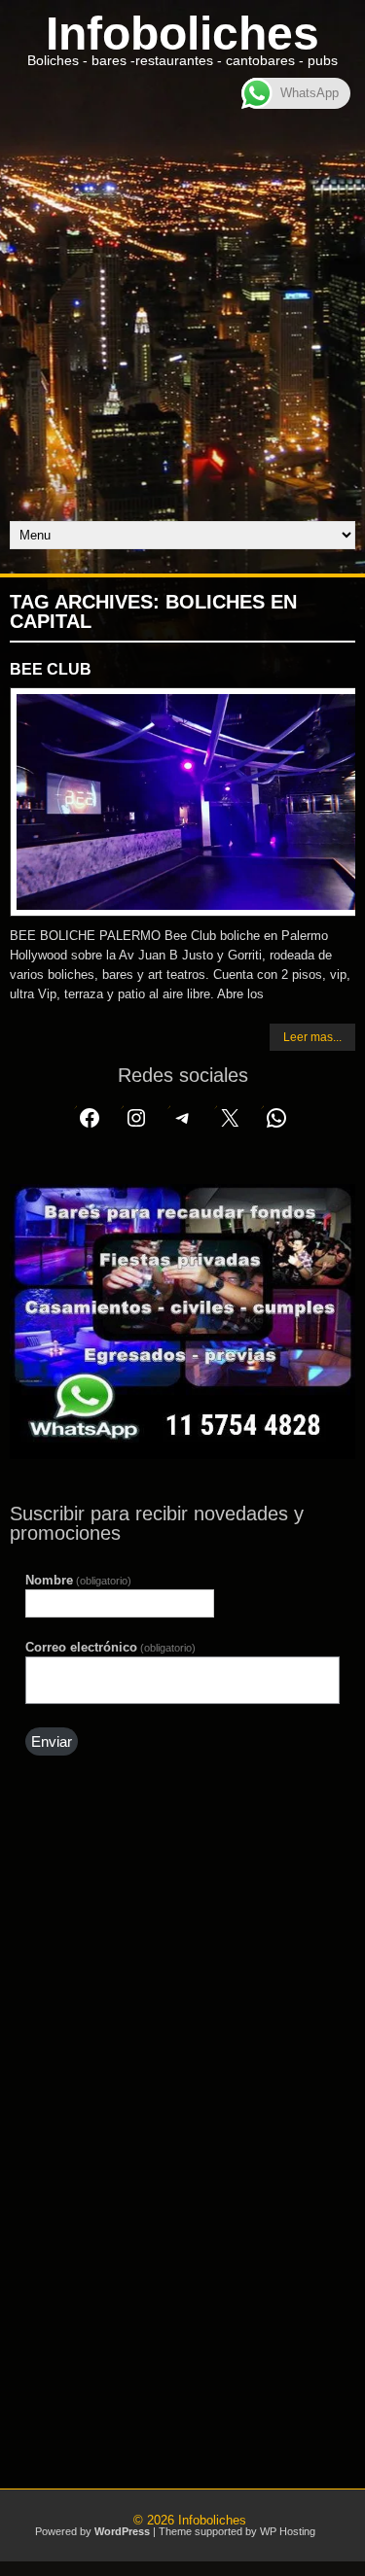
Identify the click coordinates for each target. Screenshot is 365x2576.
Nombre (78, 1580)
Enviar (52, 1742)
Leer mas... (312, 1037)
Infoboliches (182, 34)
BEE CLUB (51, 669)
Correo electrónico (110, 1647)
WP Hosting (288, 2531)
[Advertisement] (182, 329)
